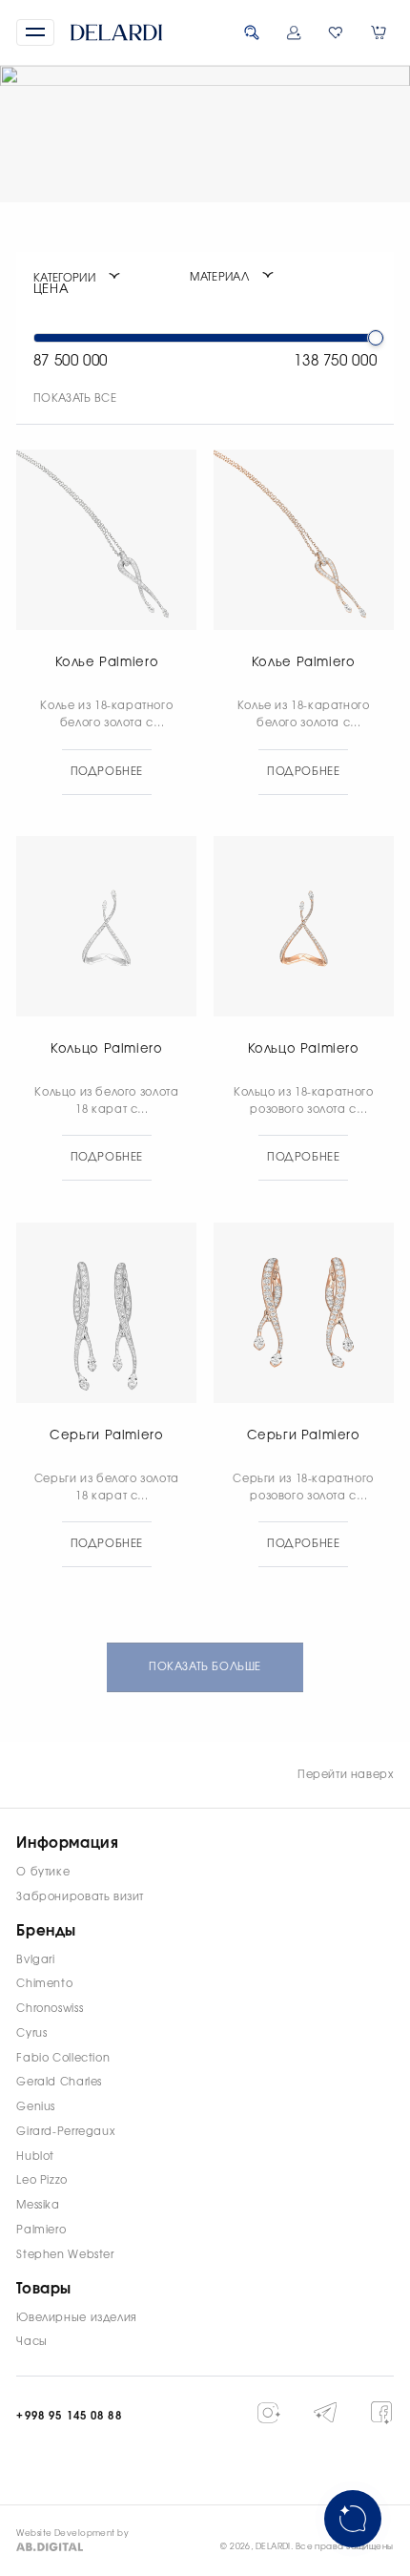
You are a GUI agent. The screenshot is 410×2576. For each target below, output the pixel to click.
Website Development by (72, 2534)
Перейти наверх (346, 1775)
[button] (35, 32)
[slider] (376, 338)
